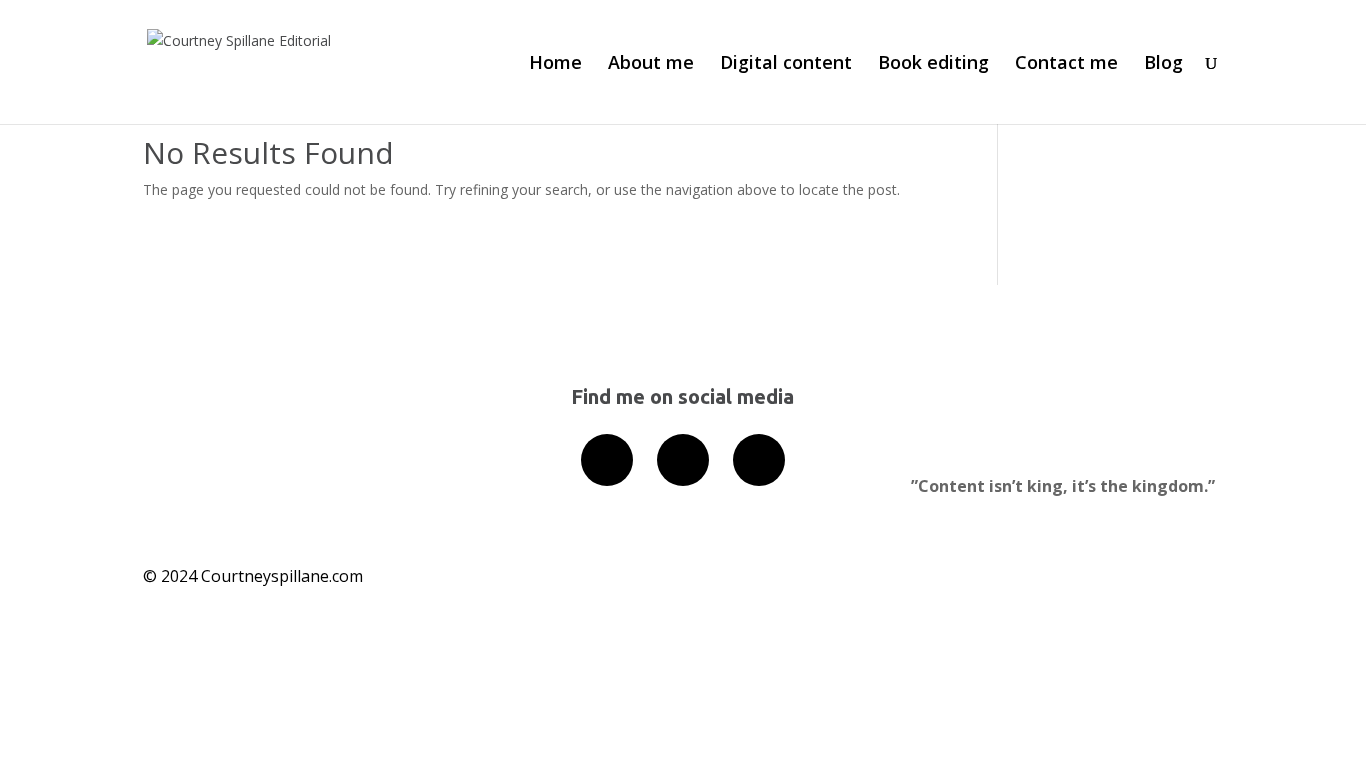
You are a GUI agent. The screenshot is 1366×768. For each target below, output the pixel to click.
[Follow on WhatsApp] (759, 460)
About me (651, 64)
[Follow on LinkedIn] (607, 460)
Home (555, 64)
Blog (1163, 64)
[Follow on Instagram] (683, 460)
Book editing (933, 64)
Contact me (1066, 64)
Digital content (786, 64)
